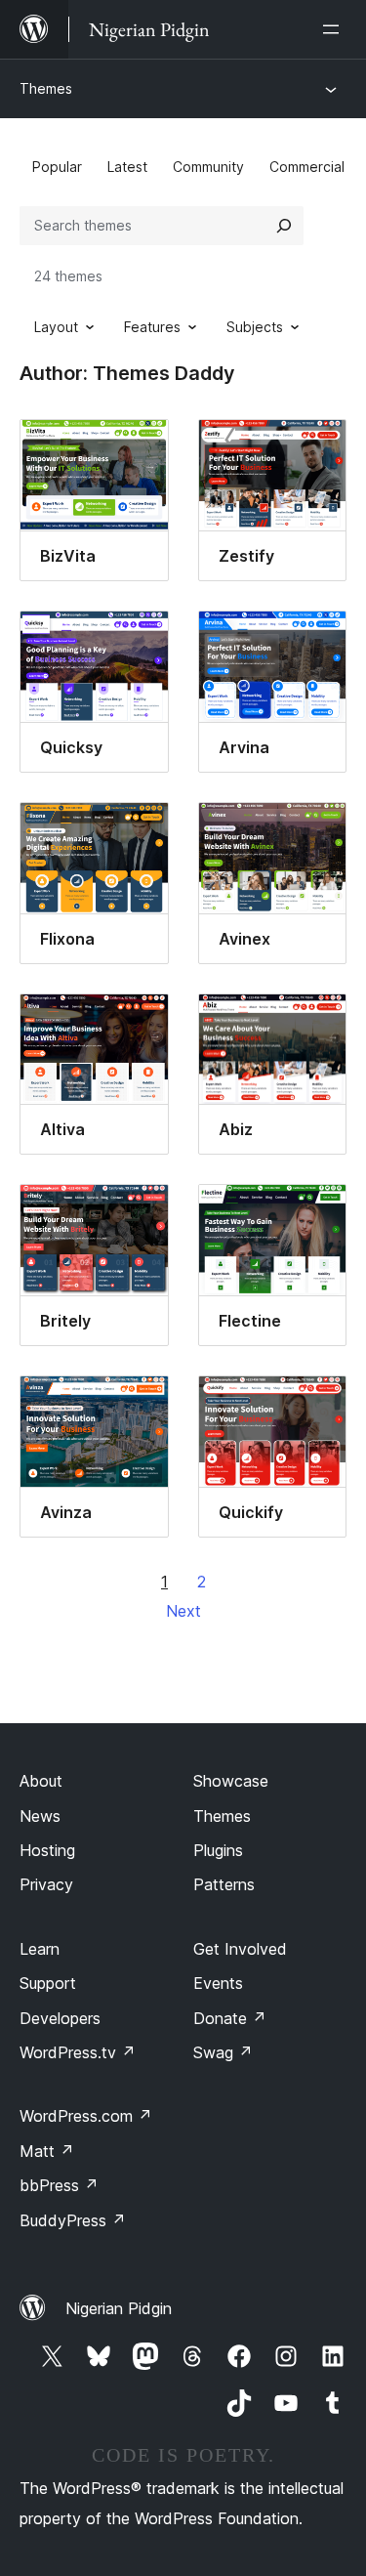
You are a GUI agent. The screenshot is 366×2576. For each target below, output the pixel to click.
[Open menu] (335, 29)
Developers (60, 2018)
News (40, 1816)
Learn (40, 1949)
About (41, 1781)
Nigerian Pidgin (119, 2308)
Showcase (231, 1781)
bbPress (59, 2185)
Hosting (47, 1850)
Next (183, 1611)
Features (152, 327)
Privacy (46, 1884)
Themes (46, 88)
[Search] (284, 226)
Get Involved (240, 1949)
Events (218, 1983)
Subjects (255, 327)
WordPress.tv (78, 2052)
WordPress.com (86, 2116)
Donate (230, 2018)
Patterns (224, 1884)
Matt (47, 2151)
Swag (223, 2052)
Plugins (218, 1850)
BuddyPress (73, 2220)
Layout (56, 327)
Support (48, 1983)
